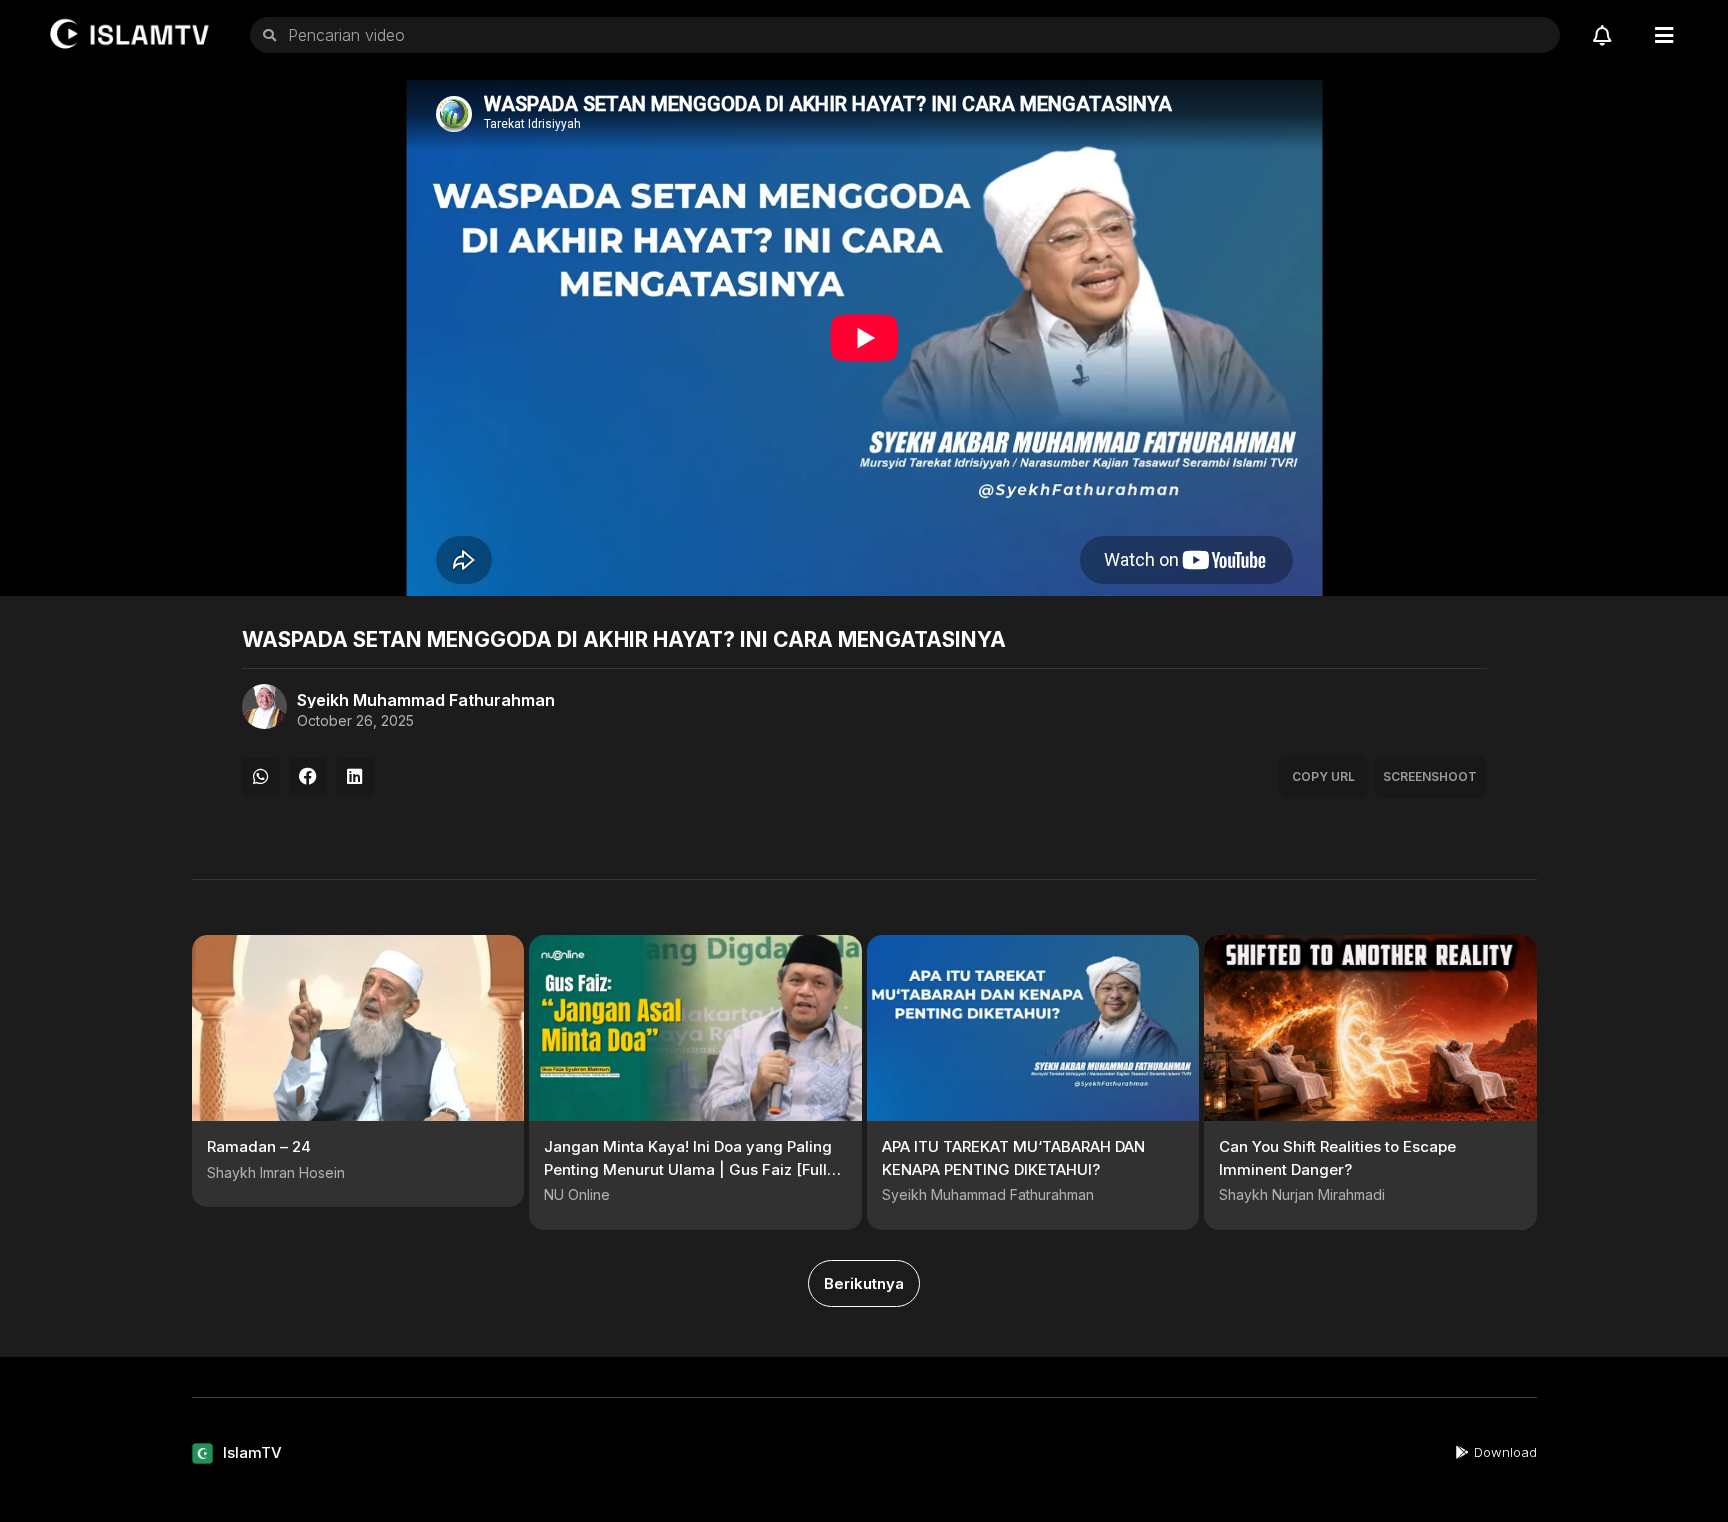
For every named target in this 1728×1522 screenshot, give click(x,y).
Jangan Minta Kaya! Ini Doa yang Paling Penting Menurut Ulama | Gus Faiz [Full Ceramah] (688, 1169)
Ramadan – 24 (259, 1146)
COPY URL (1323, 776)
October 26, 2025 (355, 721)
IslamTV (252, 1452)
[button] (261, 777)
